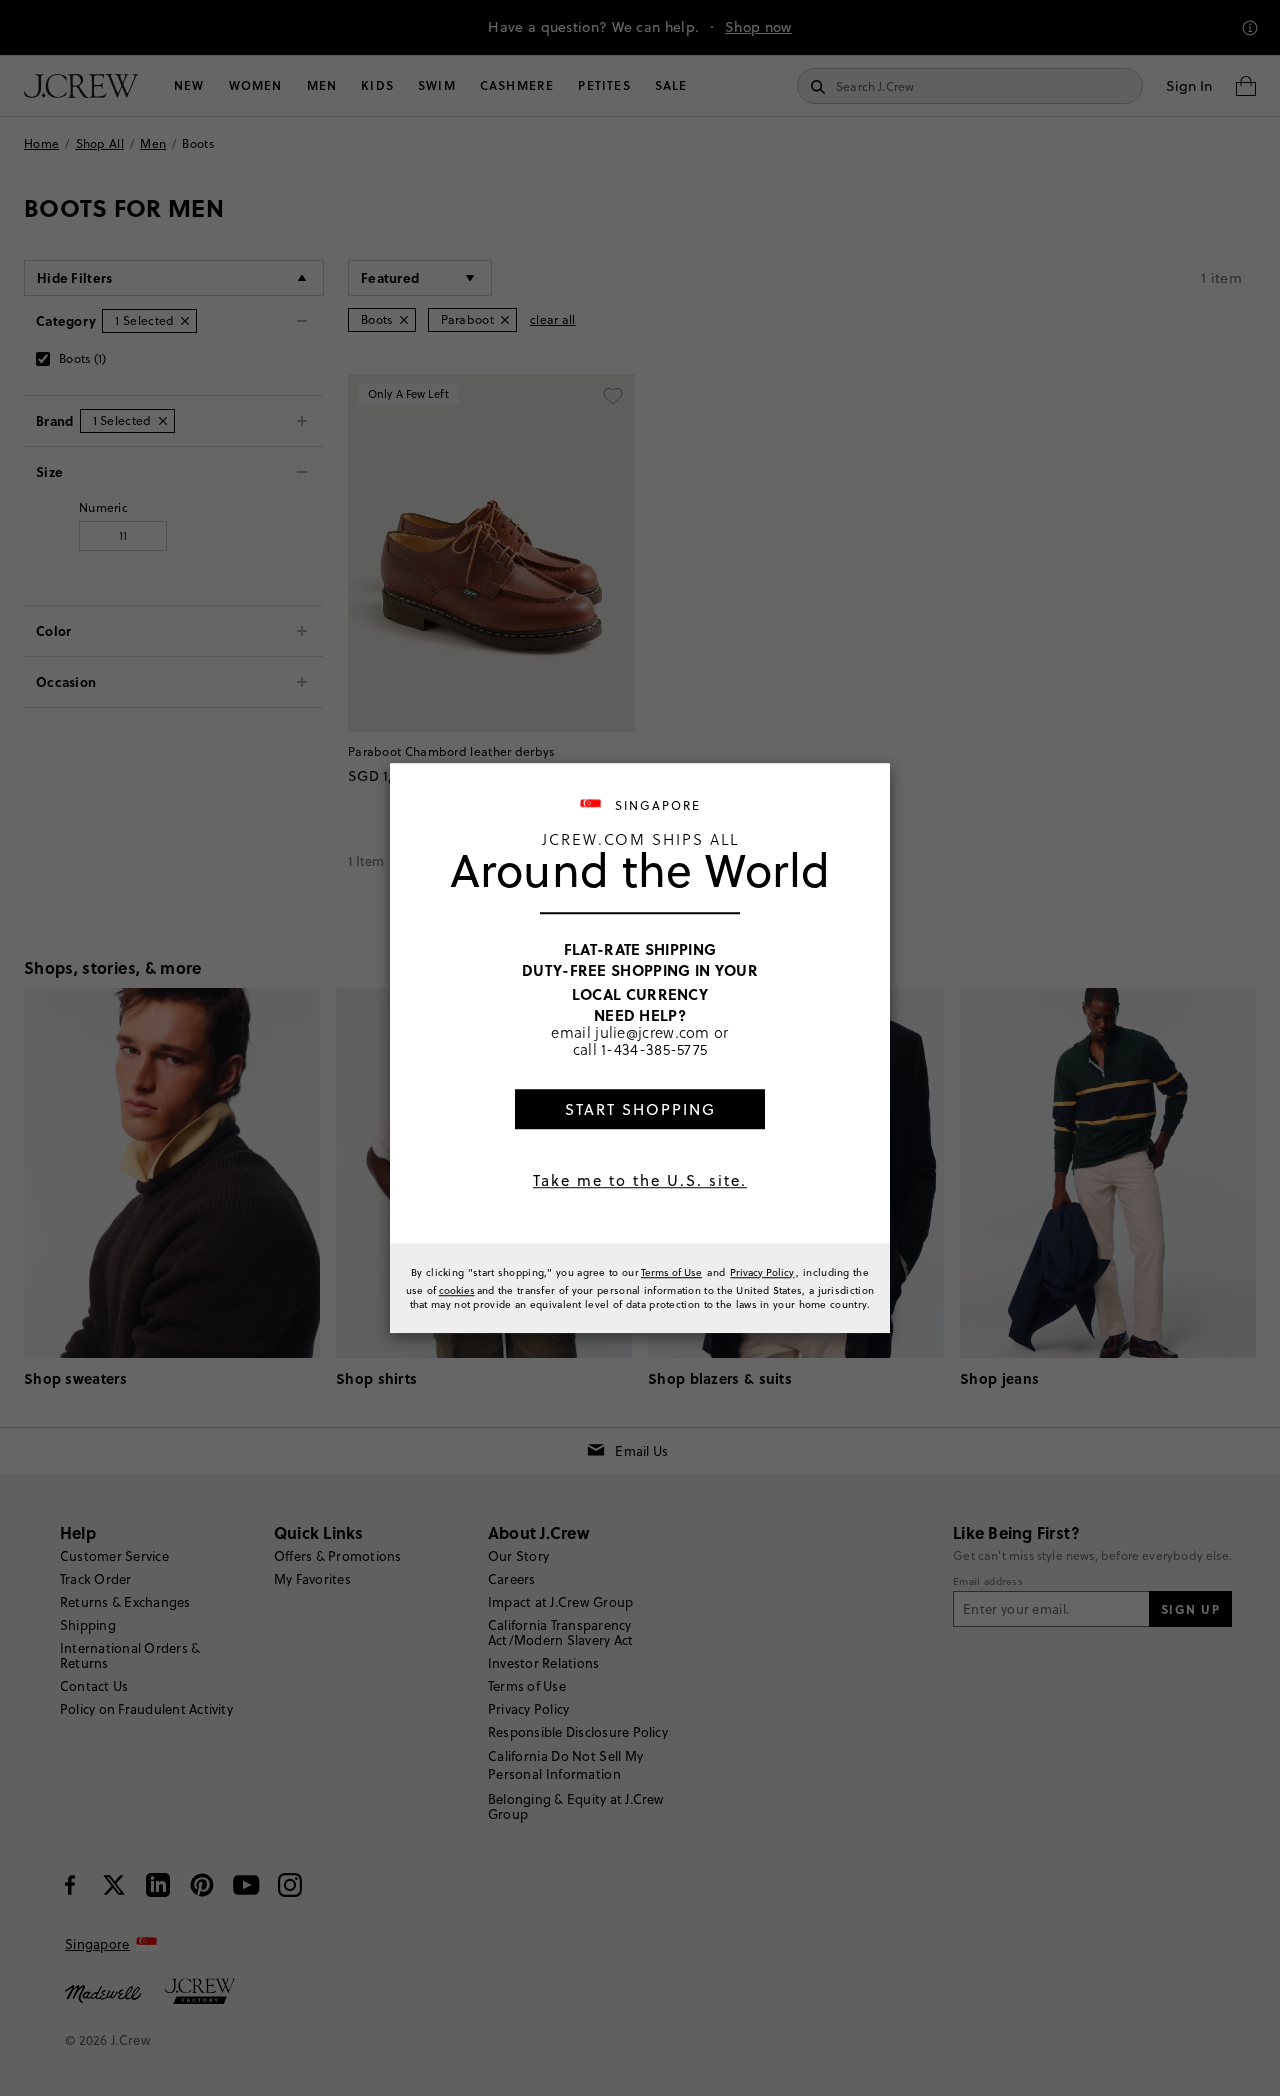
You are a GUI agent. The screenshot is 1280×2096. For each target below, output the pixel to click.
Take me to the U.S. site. (640, 1180)
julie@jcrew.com (652, 1032)
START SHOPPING (640, 1109)
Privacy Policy (762, 1272)
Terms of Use (671, 1272)
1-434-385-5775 (654, 1049)
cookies (457, 1290)
